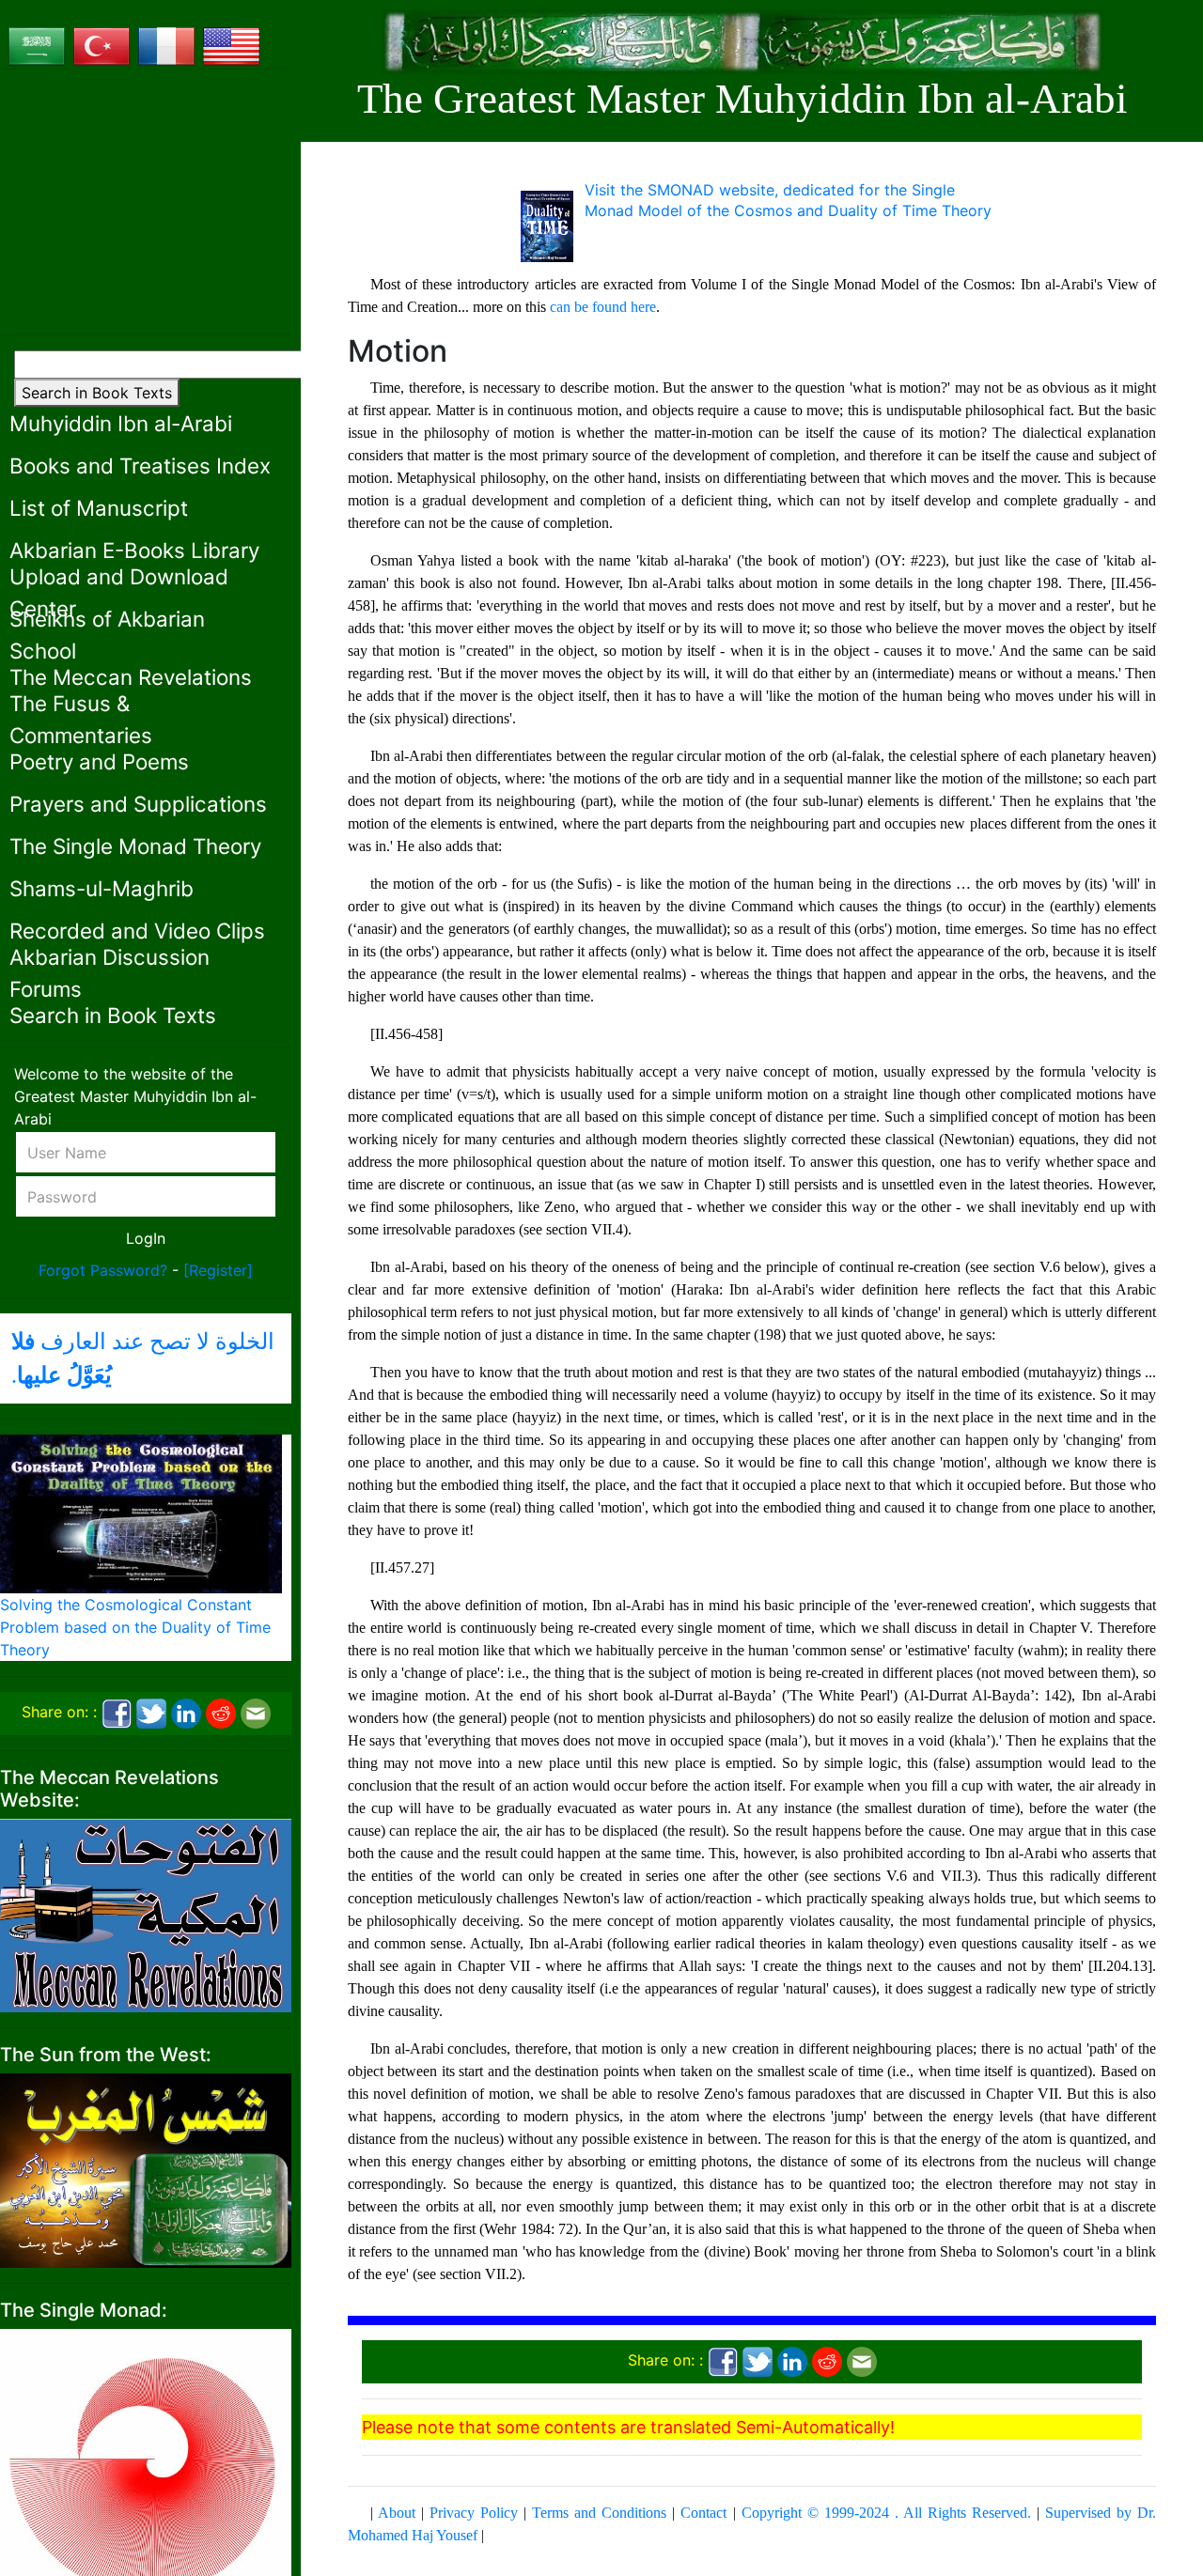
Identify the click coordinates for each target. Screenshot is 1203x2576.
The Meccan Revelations (131, 677)
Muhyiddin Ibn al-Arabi (121, 423)
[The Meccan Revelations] (146, 1914)
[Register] (218, 1270)
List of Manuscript (99, 508)
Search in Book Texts (97, 393)
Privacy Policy (474, 2513)
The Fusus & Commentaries (81, 719)
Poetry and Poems (99, 761)
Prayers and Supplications (138, 804)
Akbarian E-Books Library (134, 550)
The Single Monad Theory (135, 846)
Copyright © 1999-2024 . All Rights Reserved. (886, 2513)
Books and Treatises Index (140, 466)
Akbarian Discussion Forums (109, 973)
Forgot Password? (103, 1270)
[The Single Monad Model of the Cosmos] (146, 2473)
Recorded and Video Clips (137, 931)
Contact (703, 2513)
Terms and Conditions (599, 2513)
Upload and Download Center (119, 592)
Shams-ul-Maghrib (102, 888)
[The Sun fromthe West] (146, 2169)
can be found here (603, 307)
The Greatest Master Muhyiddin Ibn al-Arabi (742, 99)
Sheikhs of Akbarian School (107, 635)
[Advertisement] (146, 202)
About (397, 2513)
